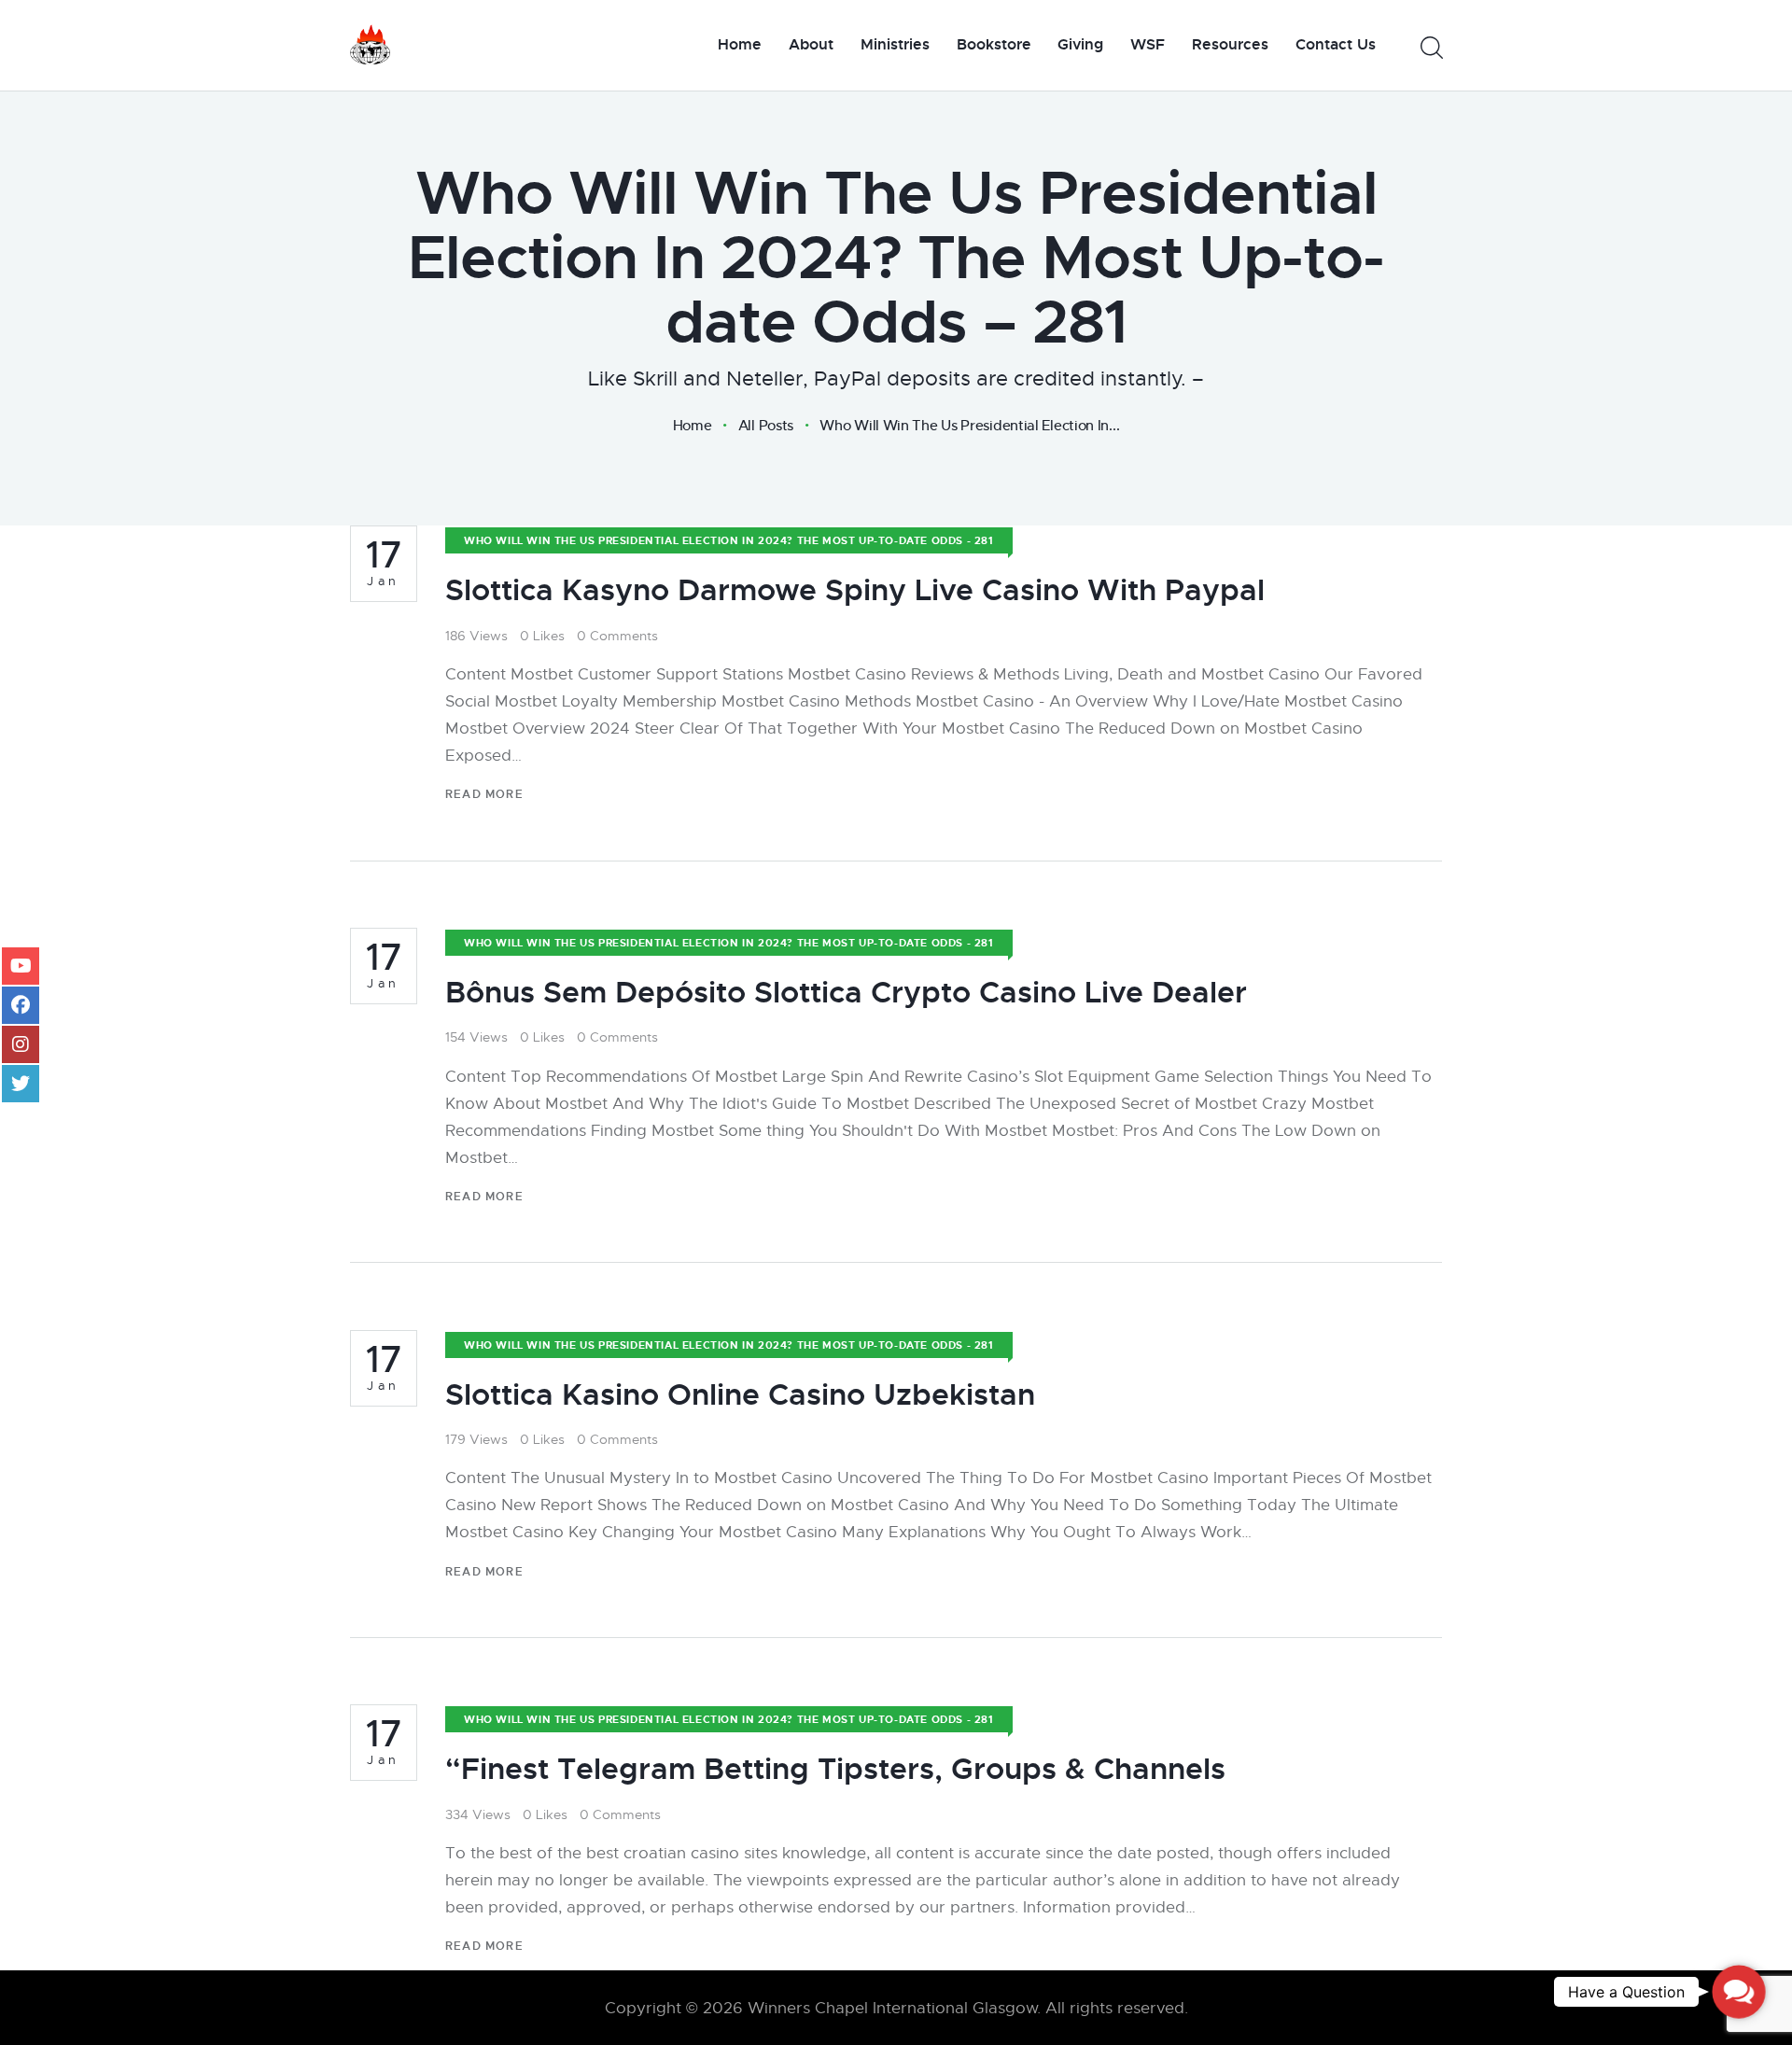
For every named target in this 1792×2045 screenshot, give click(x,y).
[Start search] (1430, 48)
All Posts (766, 425)
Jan (384, 563)
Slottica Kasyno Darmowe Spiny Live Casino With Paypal (855, 590)
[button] (1739, 1992)
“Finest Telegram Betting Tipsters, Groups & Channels (835, 1769)
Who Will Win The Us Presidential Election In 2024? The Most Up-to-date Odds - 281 (729, 540)
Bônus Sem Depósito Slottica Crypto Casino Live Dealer (846, 993)
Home (693, 426)
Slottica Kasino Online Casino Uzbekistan (740, 1395)
